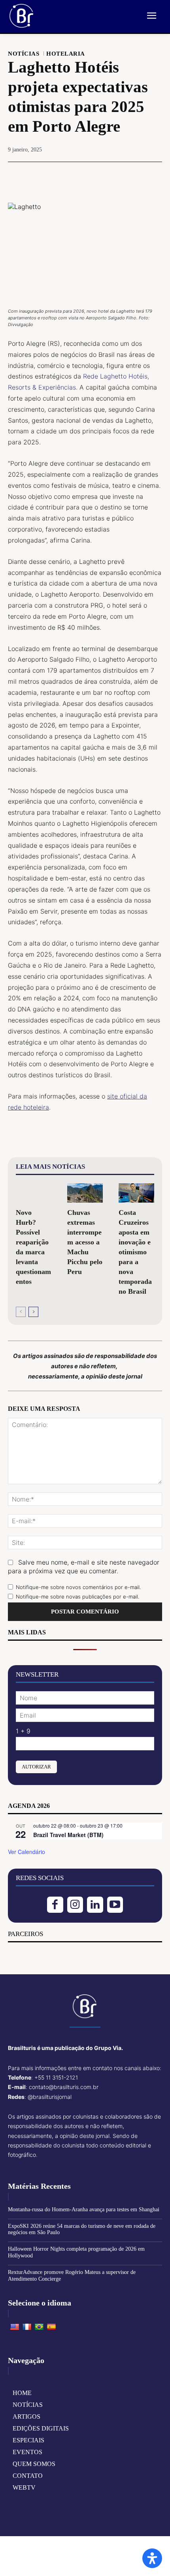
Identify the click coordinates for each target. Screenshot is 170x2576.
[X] (66, 176)
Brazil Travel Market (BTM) (68, 1835)
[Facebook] (48, 176)
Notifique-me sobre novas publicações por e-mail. (77, 1597)
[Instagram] (75, 1905)
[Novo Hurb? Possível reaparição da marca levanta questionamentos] (34, 1193)
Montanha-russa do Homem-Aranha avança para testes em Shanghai (84, 2209)
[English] (15, 2327)
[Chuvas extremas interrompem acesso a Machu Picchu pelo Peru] (85, 1193)
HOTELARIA (66, 54)
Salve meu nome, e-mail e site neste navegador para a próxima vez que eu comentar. (84, 1567)
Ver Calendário (26, 1852)
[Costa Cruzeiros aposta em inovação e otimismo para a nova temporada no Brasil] (136, 1193)
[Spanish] (51, 2327)
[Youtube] (115, 1905)
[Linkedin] (95, 1905)
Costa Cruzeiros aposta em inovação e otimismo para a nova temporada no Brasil (135, 1252)
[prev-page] (21, 1312)
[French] (27, 2327)
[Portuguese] (39, 2327)
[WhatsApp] (103, 176)
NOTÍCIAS (24, 54)
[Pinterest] (85, 176)
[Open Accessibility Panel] (152, 2558)
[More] (121, 176)
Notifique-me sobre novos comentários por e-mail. (78, 1587)
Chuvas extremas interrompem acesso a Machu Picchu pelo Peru (85, 1242)
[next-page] (33, 1312)
